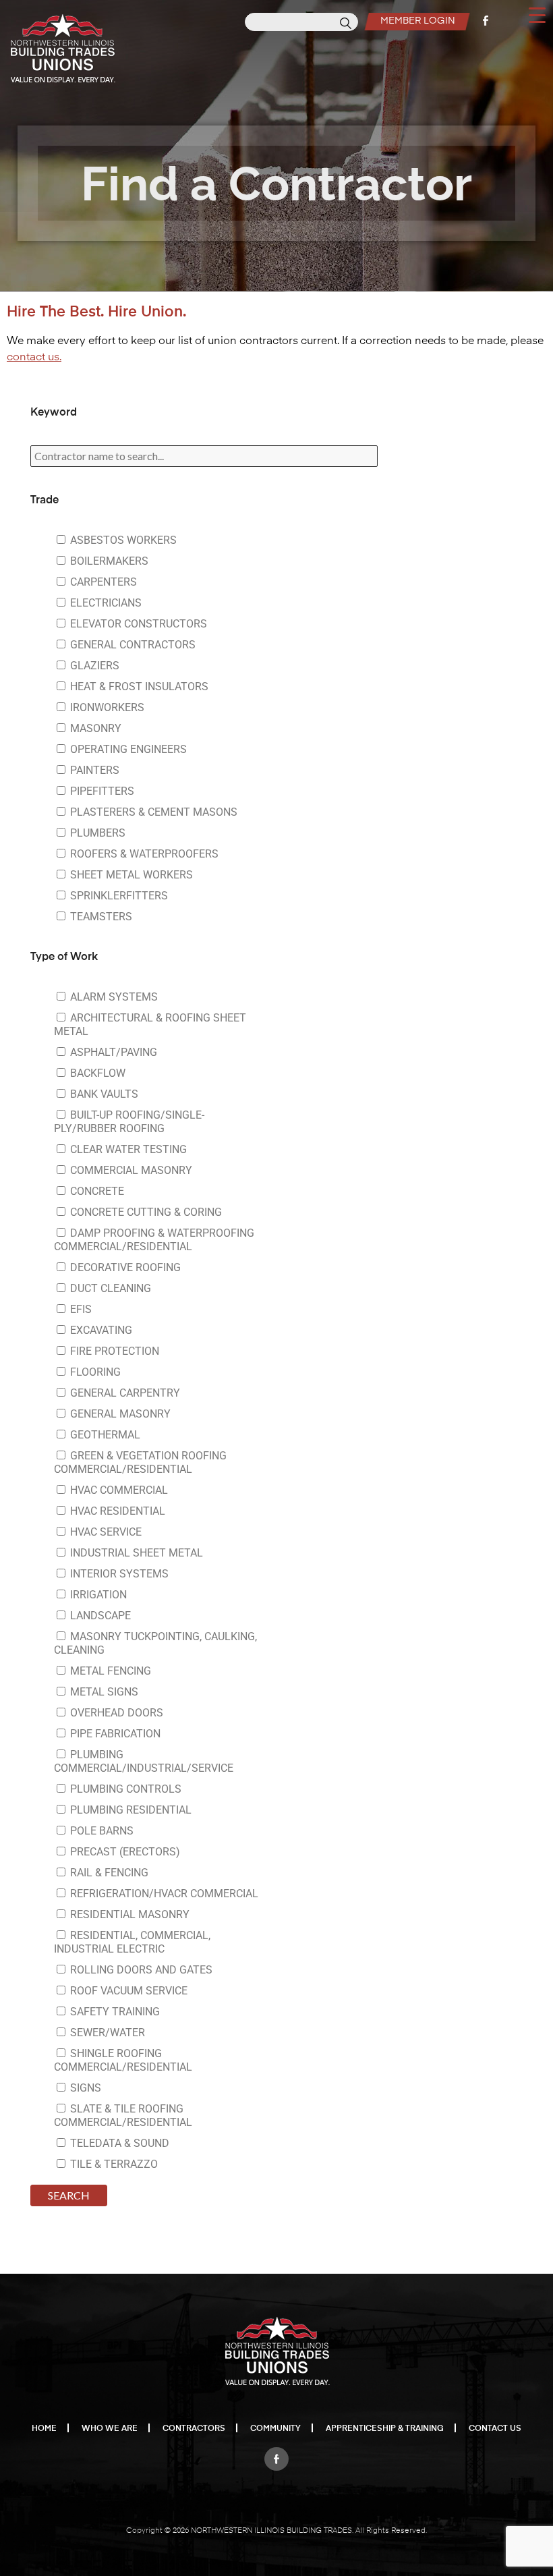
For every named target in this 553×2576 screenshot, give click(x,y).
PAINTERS (93, 770)
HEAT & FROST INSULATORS (138, 687)
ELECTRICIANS (105, 603)
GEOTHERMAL (104, 1435)
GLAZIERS (93, 666)
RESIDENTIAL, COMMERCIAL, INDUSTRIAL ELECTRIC (132, 1942)
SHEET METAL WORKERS (130, 875)
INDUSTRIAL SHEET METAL (135, 1553)
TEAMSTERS (100, 917)
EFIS (80, 1309)
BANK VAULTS (103, 1094)
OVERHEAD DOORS (115, 1713)
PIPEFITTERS (101, 791)
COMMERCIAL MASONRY (130, 1170)
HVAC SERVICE (105, 1532)
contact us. (34, 358)
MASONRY (94, 728)
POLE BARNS (100, 1831)
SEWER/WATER (106, 2033)
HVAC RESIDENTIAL (116, 1511)
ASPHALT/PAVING (112, 1052)
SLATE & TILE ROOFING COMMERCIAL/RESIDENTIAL (123, 2116)
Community (275, 2429)
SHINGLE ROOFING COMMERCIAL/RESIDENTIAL (123, 2060)
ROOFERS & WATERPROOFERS (143, 854)
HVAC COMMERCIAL (118, 1490)
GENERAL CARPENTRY (124, 1393)
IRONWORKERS (106, 707)
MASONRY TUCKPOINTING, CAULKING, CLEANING (155, 1643)
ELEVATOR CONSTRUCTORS (137, 624)
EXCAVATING (100, 1330)
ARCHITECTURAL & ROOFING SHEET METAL (150, 1025)
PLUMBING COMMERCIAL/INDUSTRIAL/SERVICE (144, 1761)
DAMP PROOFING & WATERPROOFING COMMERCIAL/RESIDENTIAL (154, 1240)
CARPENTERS (102, 582)
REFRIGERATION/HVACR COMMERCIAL (163, 1894)
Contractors (194, 2429)
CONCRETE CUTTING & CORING (145, 1212)
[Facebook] (276, 2455)
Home (44, 2429)
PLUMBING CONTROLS (124, 1789)
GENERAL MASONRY (119, 1414)
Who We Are (110, 2429)
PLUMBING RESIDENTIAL (129, 1810)
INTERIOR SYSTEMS (118, 1574)
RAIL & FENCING (108, 1873)
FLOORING (94, 1372)
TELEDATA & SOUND (118, 2143)
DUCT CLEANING (109, 1288)
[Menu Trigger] (537, 14)
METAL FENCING (109, 1671)
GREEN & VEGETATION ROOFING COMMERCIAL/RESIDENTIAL (140, 1462)
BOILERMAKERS (108, 561)
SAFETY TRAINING (114, 2012)
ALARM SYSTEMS (113, 997)
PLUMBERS (96, 833)
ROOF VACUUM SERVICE (127, 1991)
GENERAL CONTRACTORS (132, 645)
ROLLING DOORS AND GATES (140, 1970)
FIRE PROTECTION (113, 1351)
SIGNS (84, 2088)
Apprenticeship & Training (385, 2429)
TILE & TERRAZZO (113, 2164)
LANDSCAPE (99, 1616)
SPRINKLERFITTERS (118, 896)
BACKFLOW (96, 1073)
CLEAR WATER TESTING (127, 1149)
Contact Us (495, 2429)
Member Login (418, 21)
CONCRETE (96, 1191)
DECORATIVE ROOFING (124, 1267)
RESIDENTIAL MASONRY (128, 1914)
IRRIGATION (97, 1595)
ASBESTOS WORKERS (122, 540)
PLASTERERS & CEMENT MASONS (152, 812)
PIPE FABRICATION (114, 1734)
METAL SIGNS (103, 1692)
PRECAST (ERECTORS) (124, 1852)
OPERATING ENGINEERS (127, 749)
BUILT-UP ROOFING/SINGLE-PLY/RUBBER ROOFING (129, 1122)
